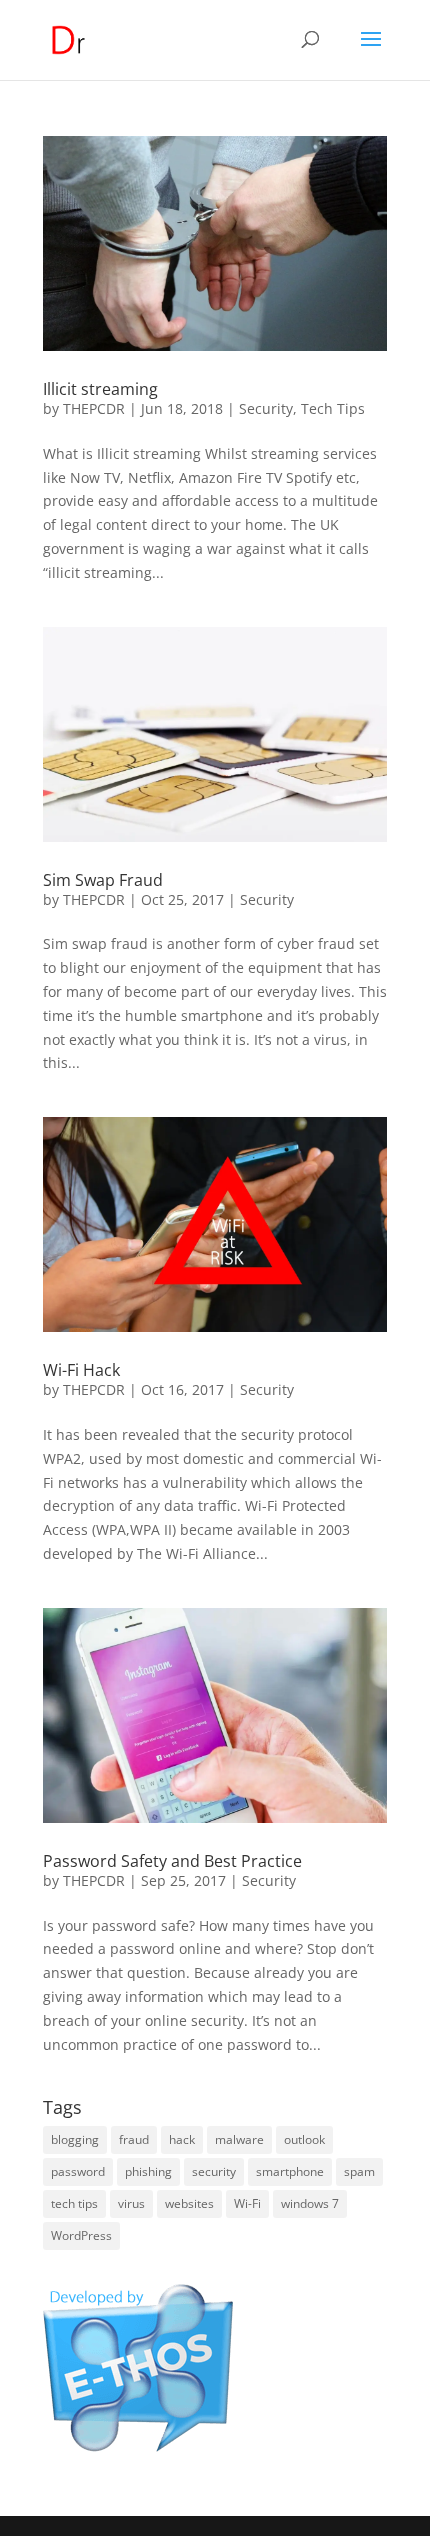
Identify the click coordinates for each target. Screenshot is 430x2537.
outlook (304, 2139)
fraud (134, 2139)
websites (189, 2203)
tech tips (74, 2203)
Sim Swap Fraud (103, 880)
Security (266, 408)
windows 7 (310, 2203)
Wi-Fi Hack (81, 1370)
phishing (148, 2171)
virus (131, 2203)
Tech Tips (333, 408)
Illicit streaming (100, 389)
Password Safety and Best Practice (172, 1861)
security (214, 2171)
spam (359, 2171)
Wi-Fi (247, 2203)
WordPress (81, 2235)
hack (182, 2139)
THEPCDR (94, 408)
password (78, 2171)
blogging (75, 2139)
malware (239, 2139)
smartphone (290, 2171)
